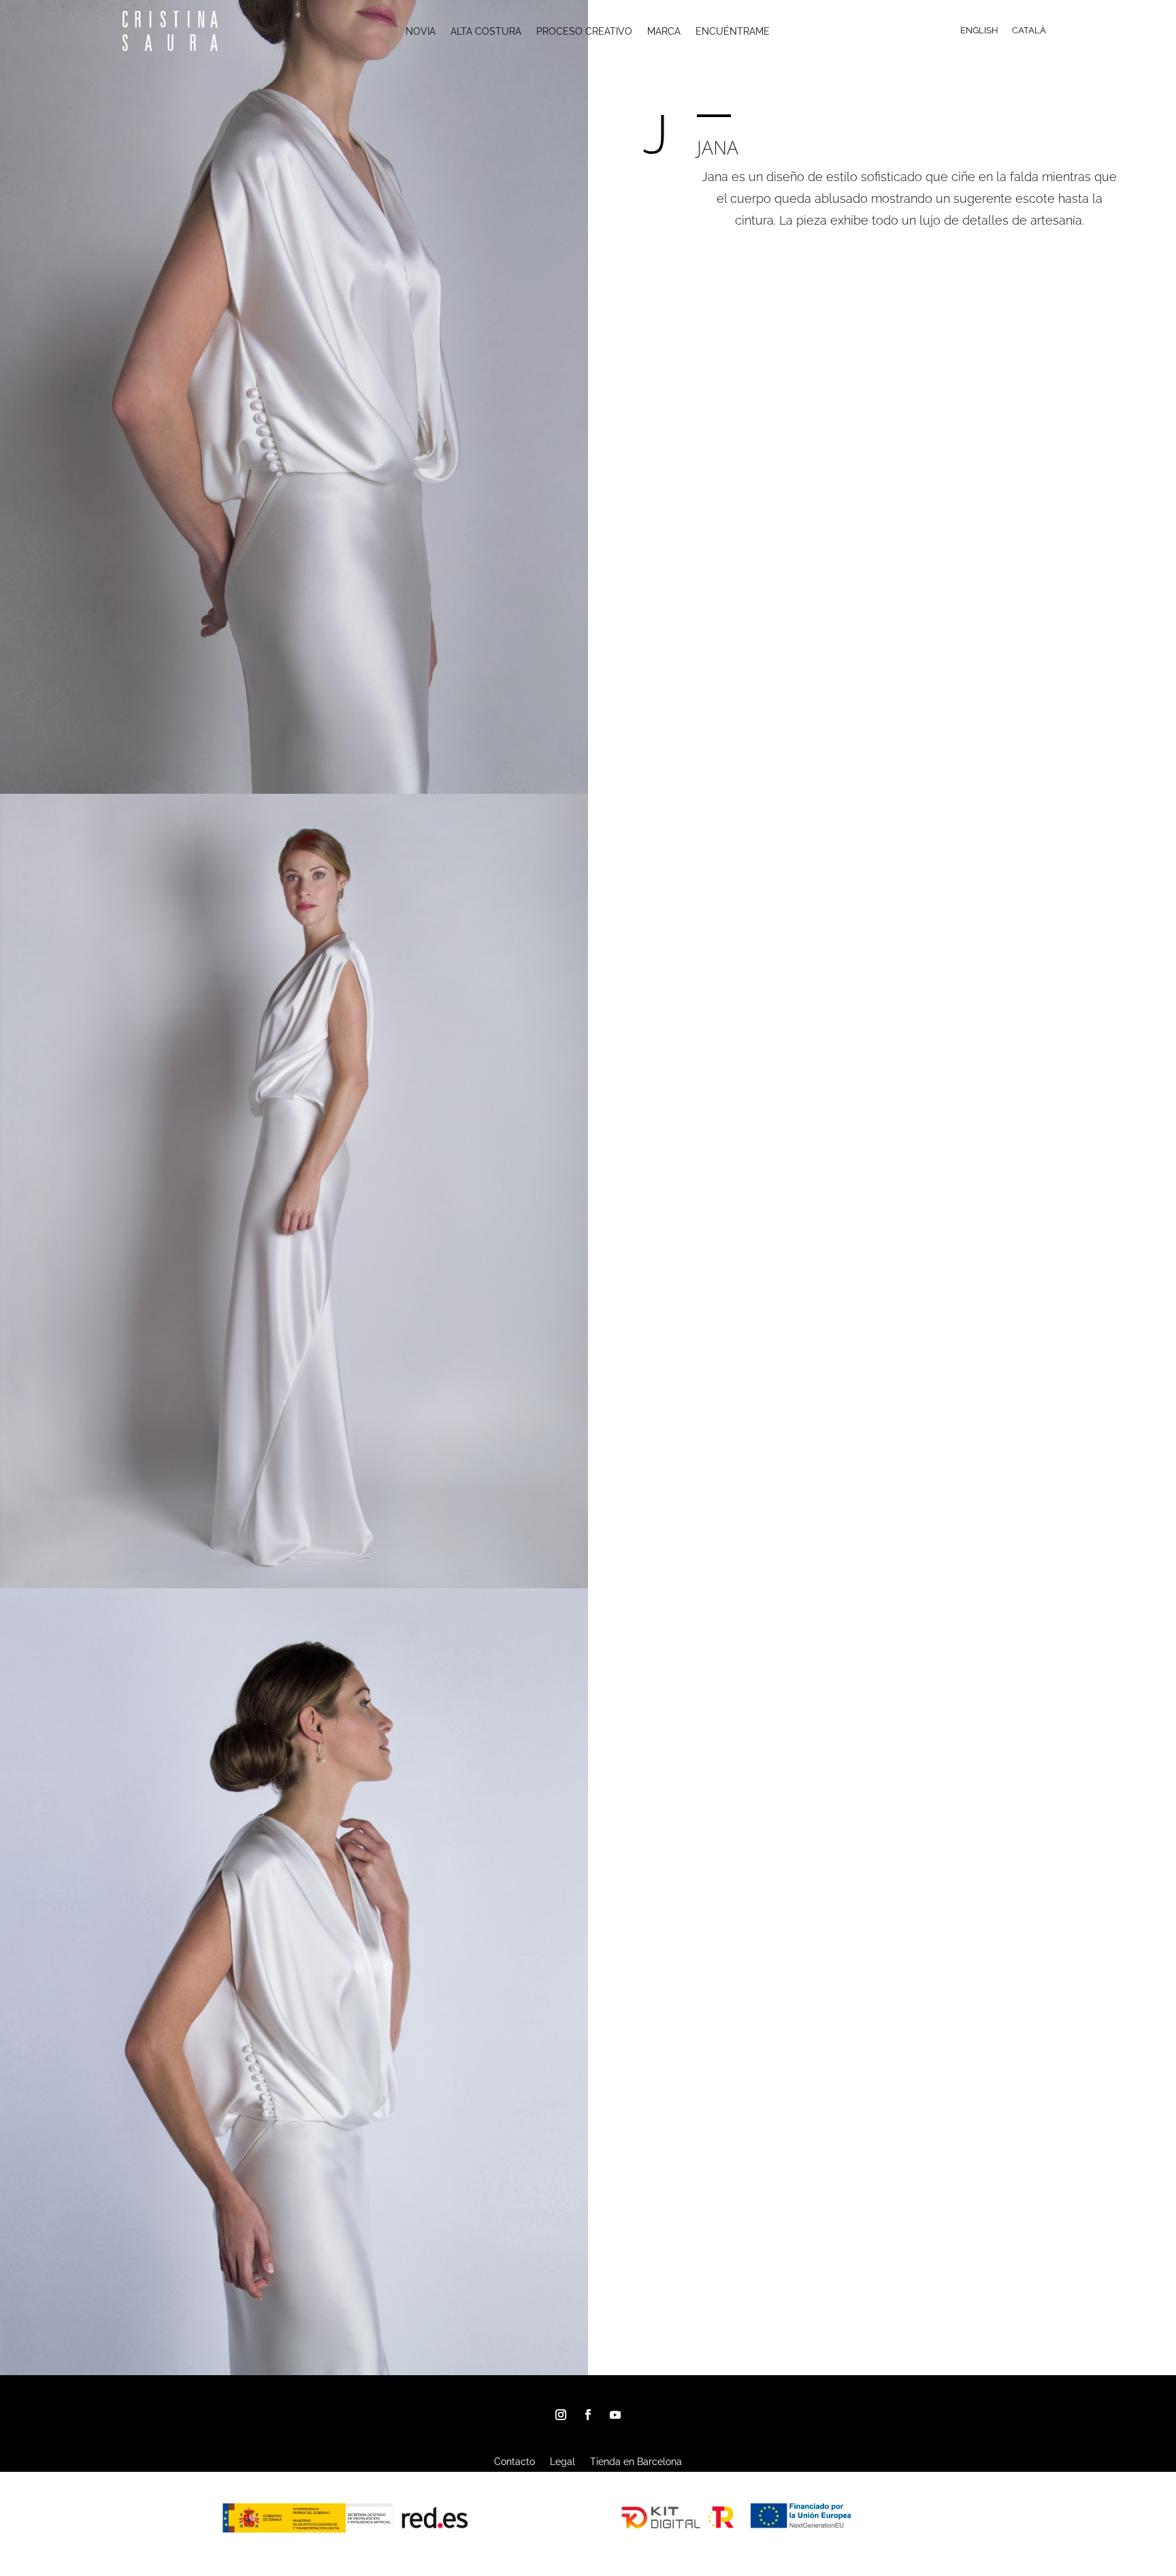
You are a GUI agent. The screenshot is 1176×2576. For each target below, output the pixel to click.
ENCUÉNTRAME (733, 32)
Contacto (514, 2462)
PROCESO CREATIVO (584, 32)
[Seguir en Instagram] (561, 2415)
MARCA (664, 32)
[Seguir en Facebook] (588, 2415)
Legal (562, 2462)
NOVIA (421, 32)
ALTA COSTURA (486, 32)
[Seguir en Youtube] (615, 2415)
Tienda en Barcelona (636, 2462)
